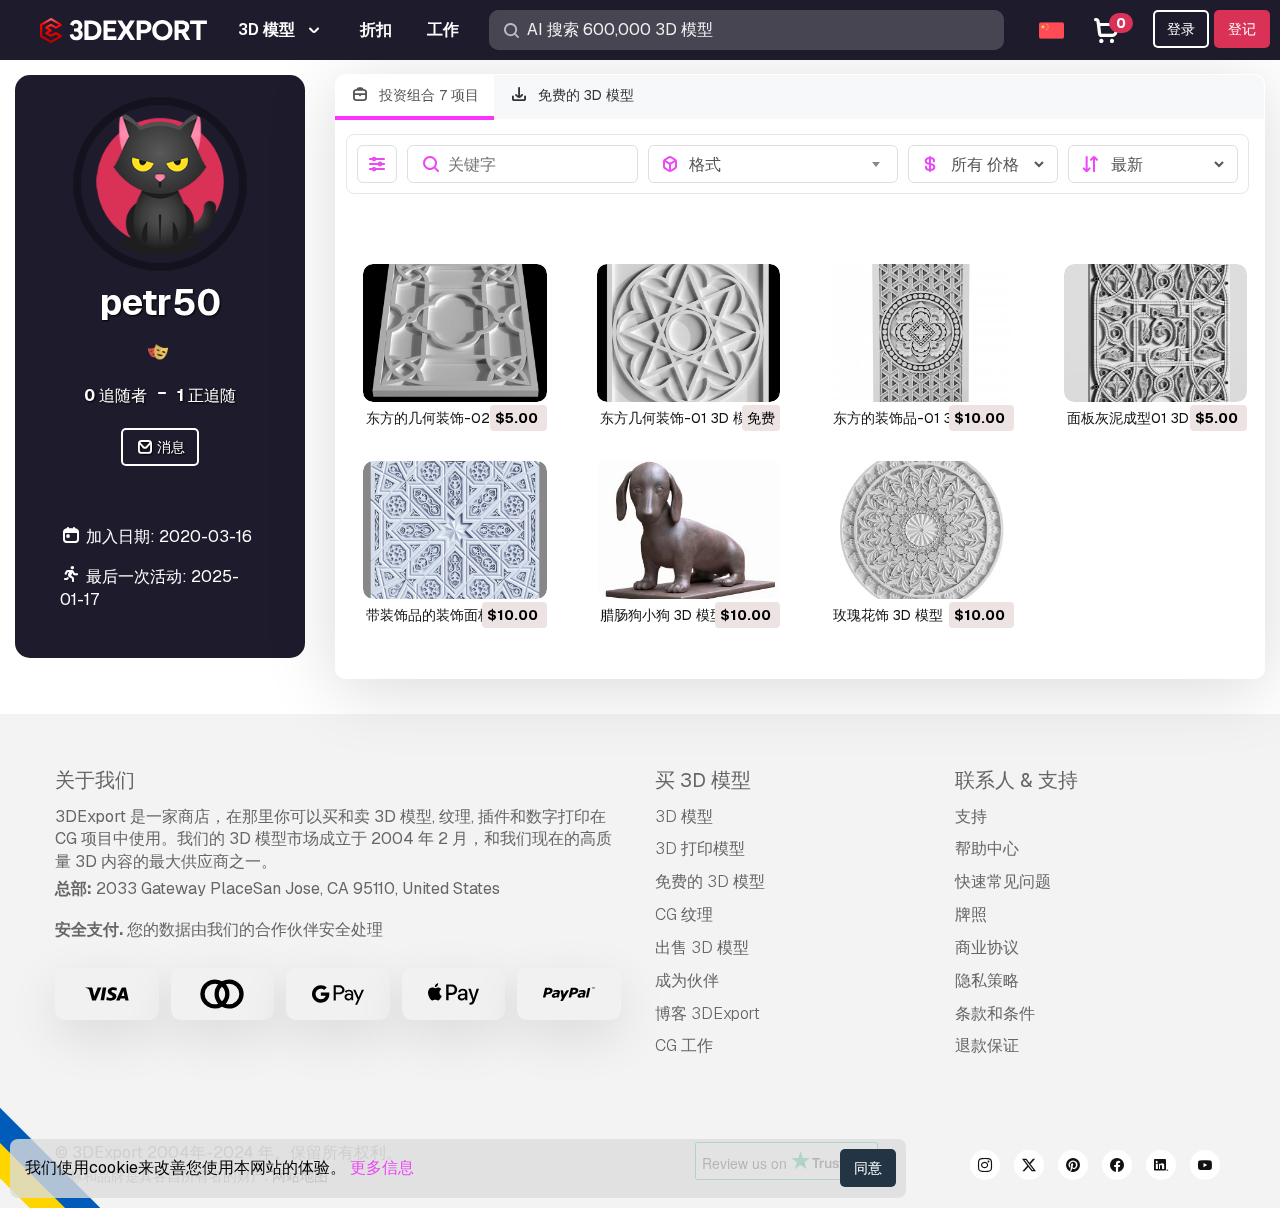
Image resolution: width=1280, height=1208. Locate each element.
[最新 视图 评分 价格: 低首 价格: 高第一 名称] (1153, 164)
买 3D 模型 (703, 780)
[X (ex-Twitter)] (1029, 1168)
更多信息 (382, 1167)
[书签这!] (518, 374)
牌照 (971, 914)
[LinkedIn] (1161, 1168)
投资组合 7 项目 (427, 95)
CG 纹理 (684, 914)
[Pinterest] (1073, 1168)
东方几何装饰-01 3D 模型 (680, 418)
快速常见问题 (1003, 881)
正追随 (206, 395)
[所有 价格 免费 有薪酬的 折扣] (983, 164)
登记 (1242, 29)
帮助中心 (987, 848)
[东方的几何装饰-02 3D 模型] (455, 333)
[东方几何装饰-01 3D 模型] (689, 333)
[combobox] (787, 164)
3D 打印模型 (700, 848)
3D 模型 (684, 816)
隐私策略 (987, 980)
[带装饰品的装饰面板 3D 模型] (455, 530)
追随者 (115, 395)
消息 (169, 448)
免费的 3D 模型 (584, 95)
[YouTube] (1205, 1168)
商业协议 (987, 947)
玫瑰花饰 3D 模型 (888, 615)
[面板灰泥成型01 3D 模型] (1156, 333)
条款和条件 (995, 1013)
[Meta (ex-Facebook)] (1117, 1168)
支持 (971, 816)
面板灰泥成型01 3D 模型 (1144, 418)
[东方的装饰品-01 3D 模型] (922, 333)
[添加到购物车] (477, 374)
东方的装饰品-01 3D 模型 (913, 418)
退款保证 (987, 1045)
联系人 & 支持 (1016, 780)
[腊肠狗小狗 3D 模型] (689, 530)
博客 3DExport (707, 1013)
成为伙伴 (687, 980)
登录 (1181, 29)
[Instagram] (985, 1168)
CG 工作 (684, 1045)
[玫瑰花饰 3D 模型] (922, 530)
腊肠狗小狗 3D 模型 (662, 615)
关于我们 (95, 780)
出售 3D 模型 (702, 947)
